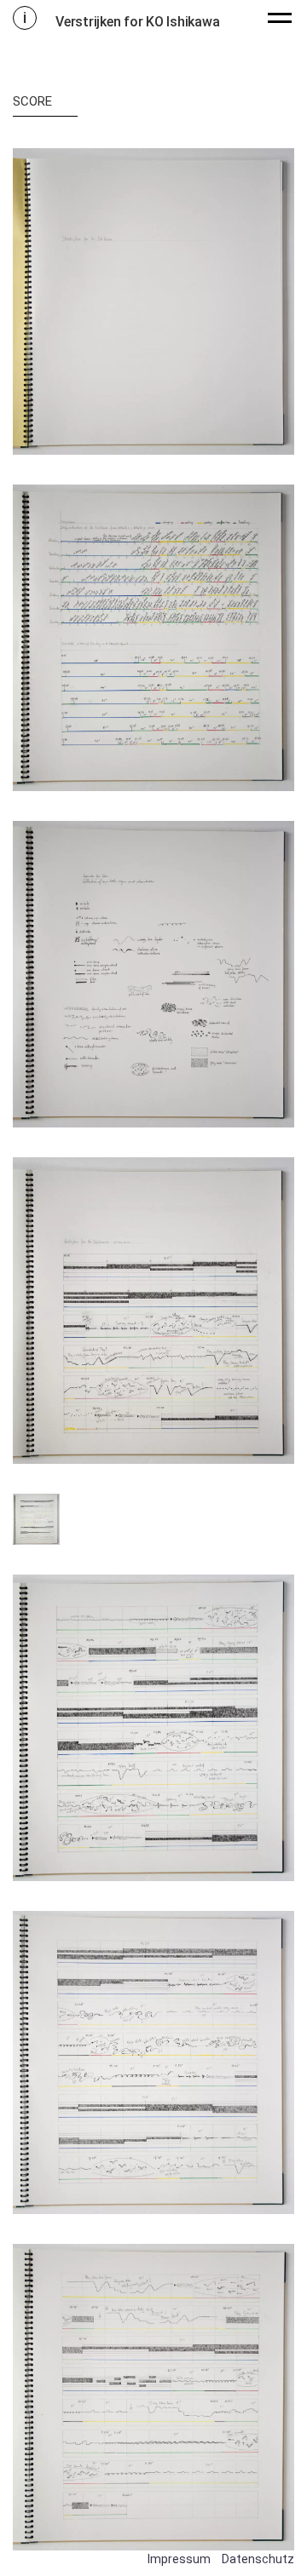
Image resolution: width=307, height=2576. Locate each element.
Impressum (179, 2559)
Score (32, 101)
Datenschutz (258, 2559)
